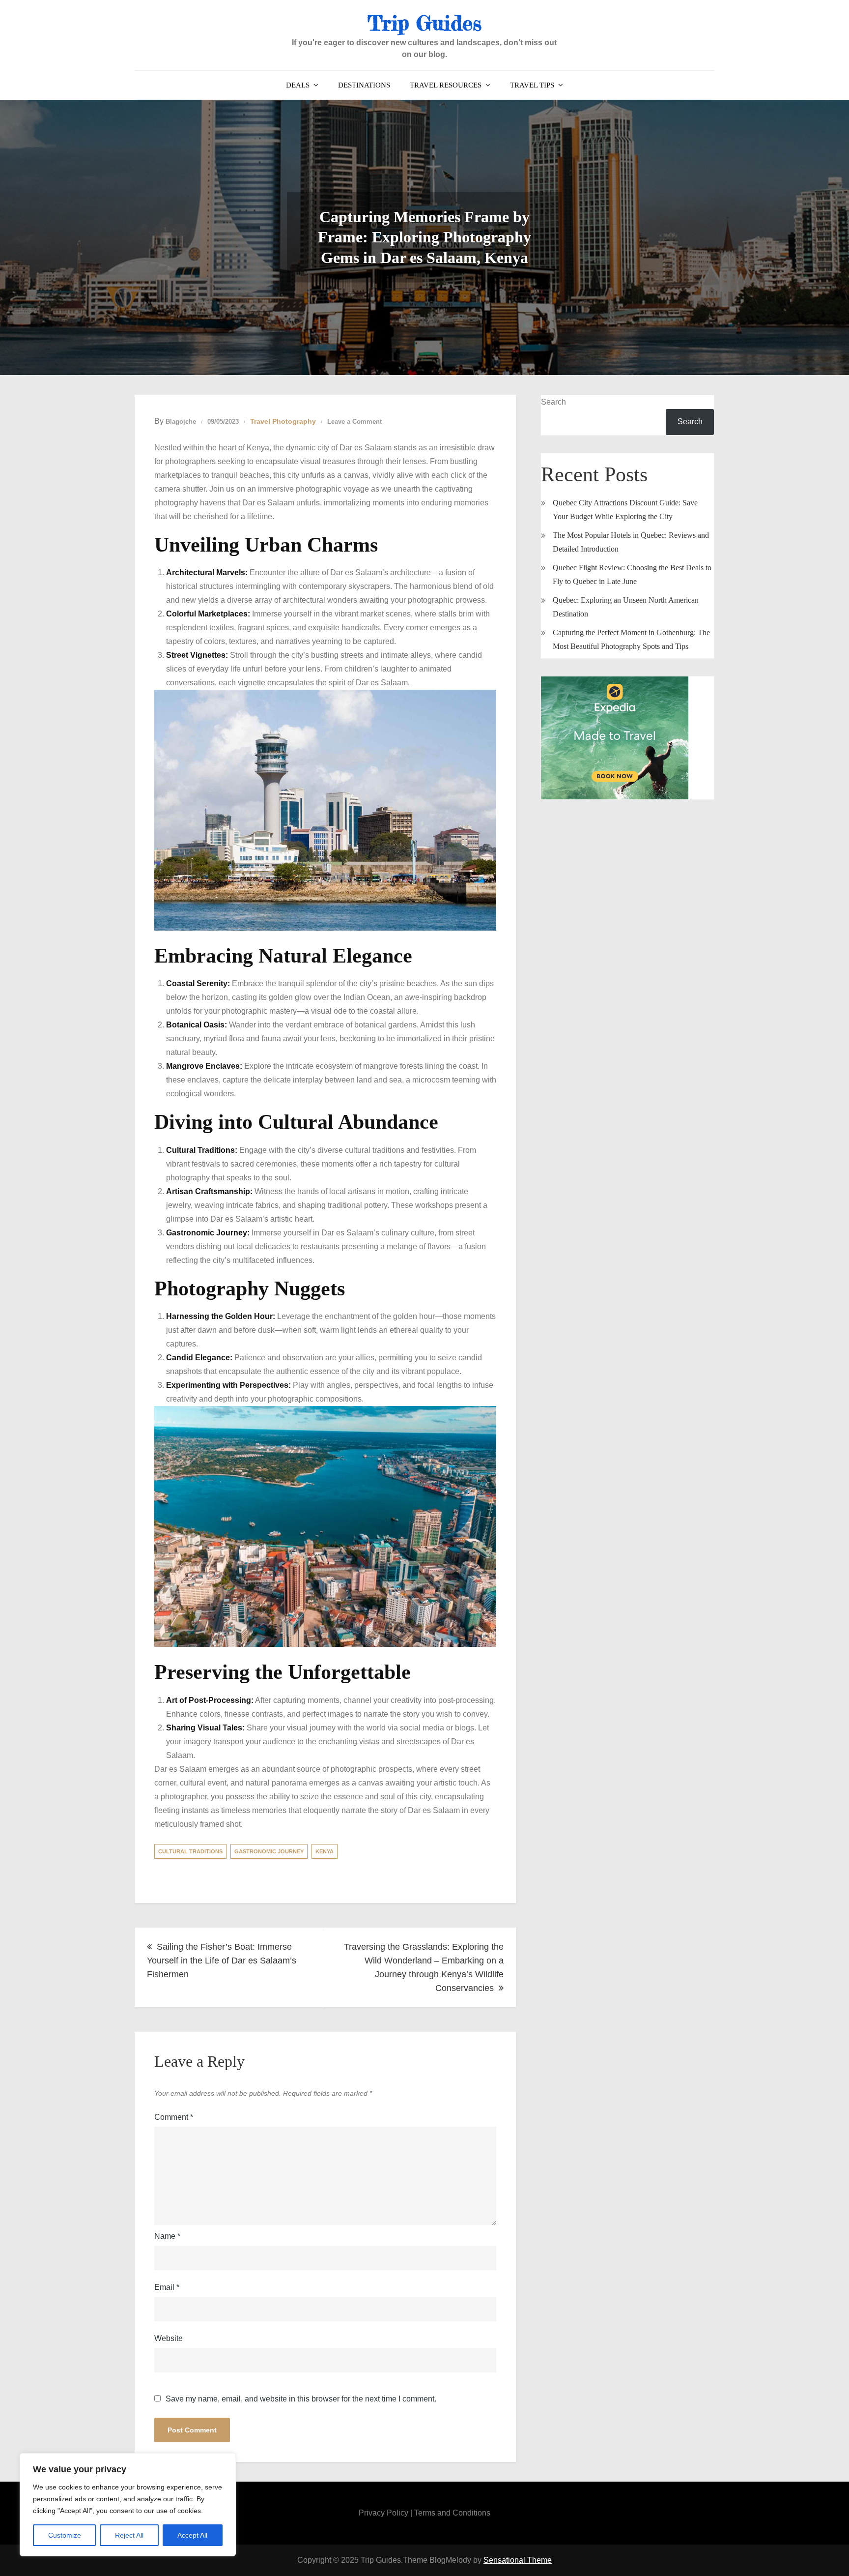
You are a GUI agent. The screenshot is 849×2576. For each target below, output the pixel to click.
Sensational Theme (518, 2560)
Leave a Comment (354, 422)
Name (167, 2236)
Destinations (364, 85)
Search (553, 402)
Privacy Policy (383, 2513)
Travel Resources (446, 85)
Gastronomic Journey (269, 1851)
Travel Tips (532, 85)
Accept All (192, 2535)
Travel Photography (283, 421)
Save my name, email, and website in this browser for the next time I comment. (301, 2399)
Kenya (325, 1851)
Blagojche (181, 422)
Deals (298, 85)
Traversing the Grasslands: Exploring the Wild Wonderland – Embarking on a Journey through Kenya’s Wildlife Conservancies (424, 1967)
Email (167, 2287)
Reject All (129, 2535)
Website (169, 2338)
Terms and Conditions (452, 2513)
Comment (174, 2117)
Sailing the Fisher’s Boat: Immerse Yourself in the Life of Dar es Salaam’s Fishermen (222, 1961)
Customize (65, 2535)
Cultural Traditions (190, 1851)
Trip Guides (424, 23)
